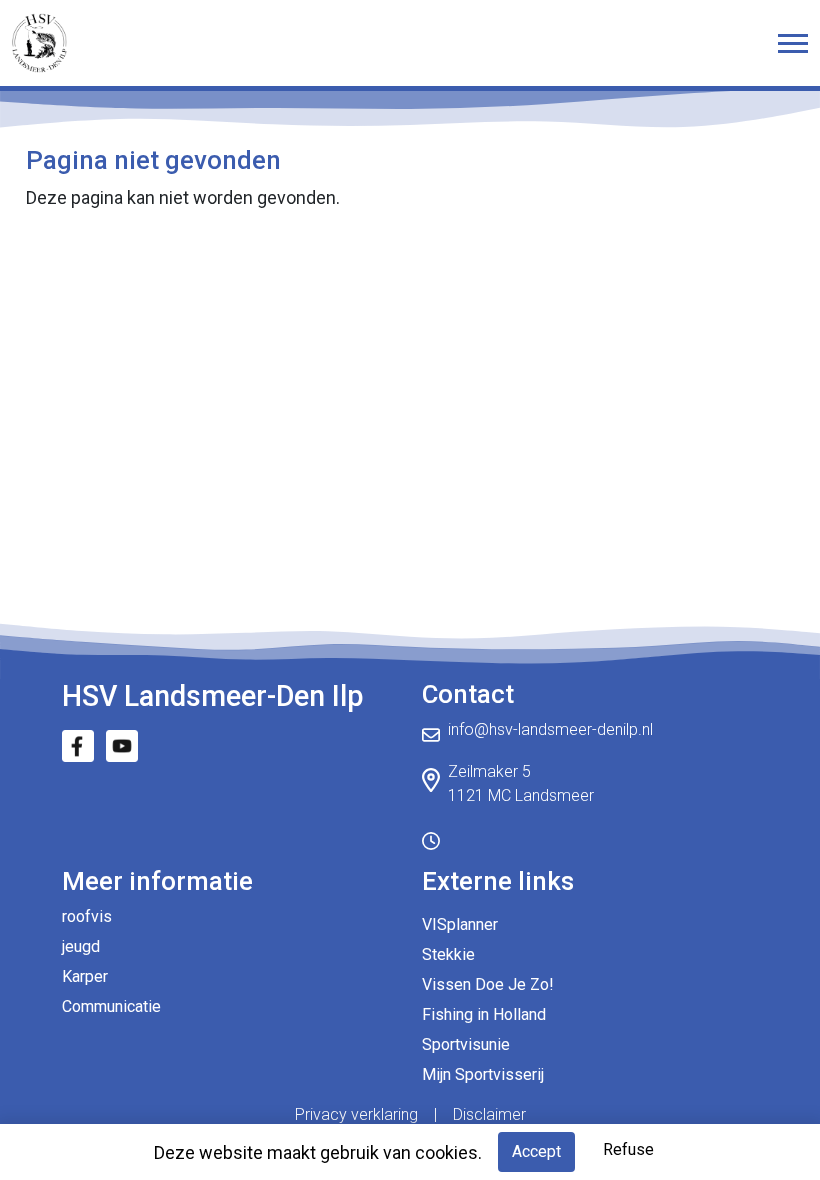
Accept (536, 1151)
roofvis (87, 916)
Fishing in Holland (484, 1014)
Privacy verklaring (356, 1114)
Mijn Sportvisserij (483, 1074)
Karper (85, 976)
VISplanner (460, 924)
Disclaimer (489, 1114)
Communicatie (111, 1006)
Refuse (628, 1149)
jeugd (81, 946)
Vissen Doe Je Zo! (488, 984)
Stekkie (448, 954)
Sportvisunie (466, 1044)
